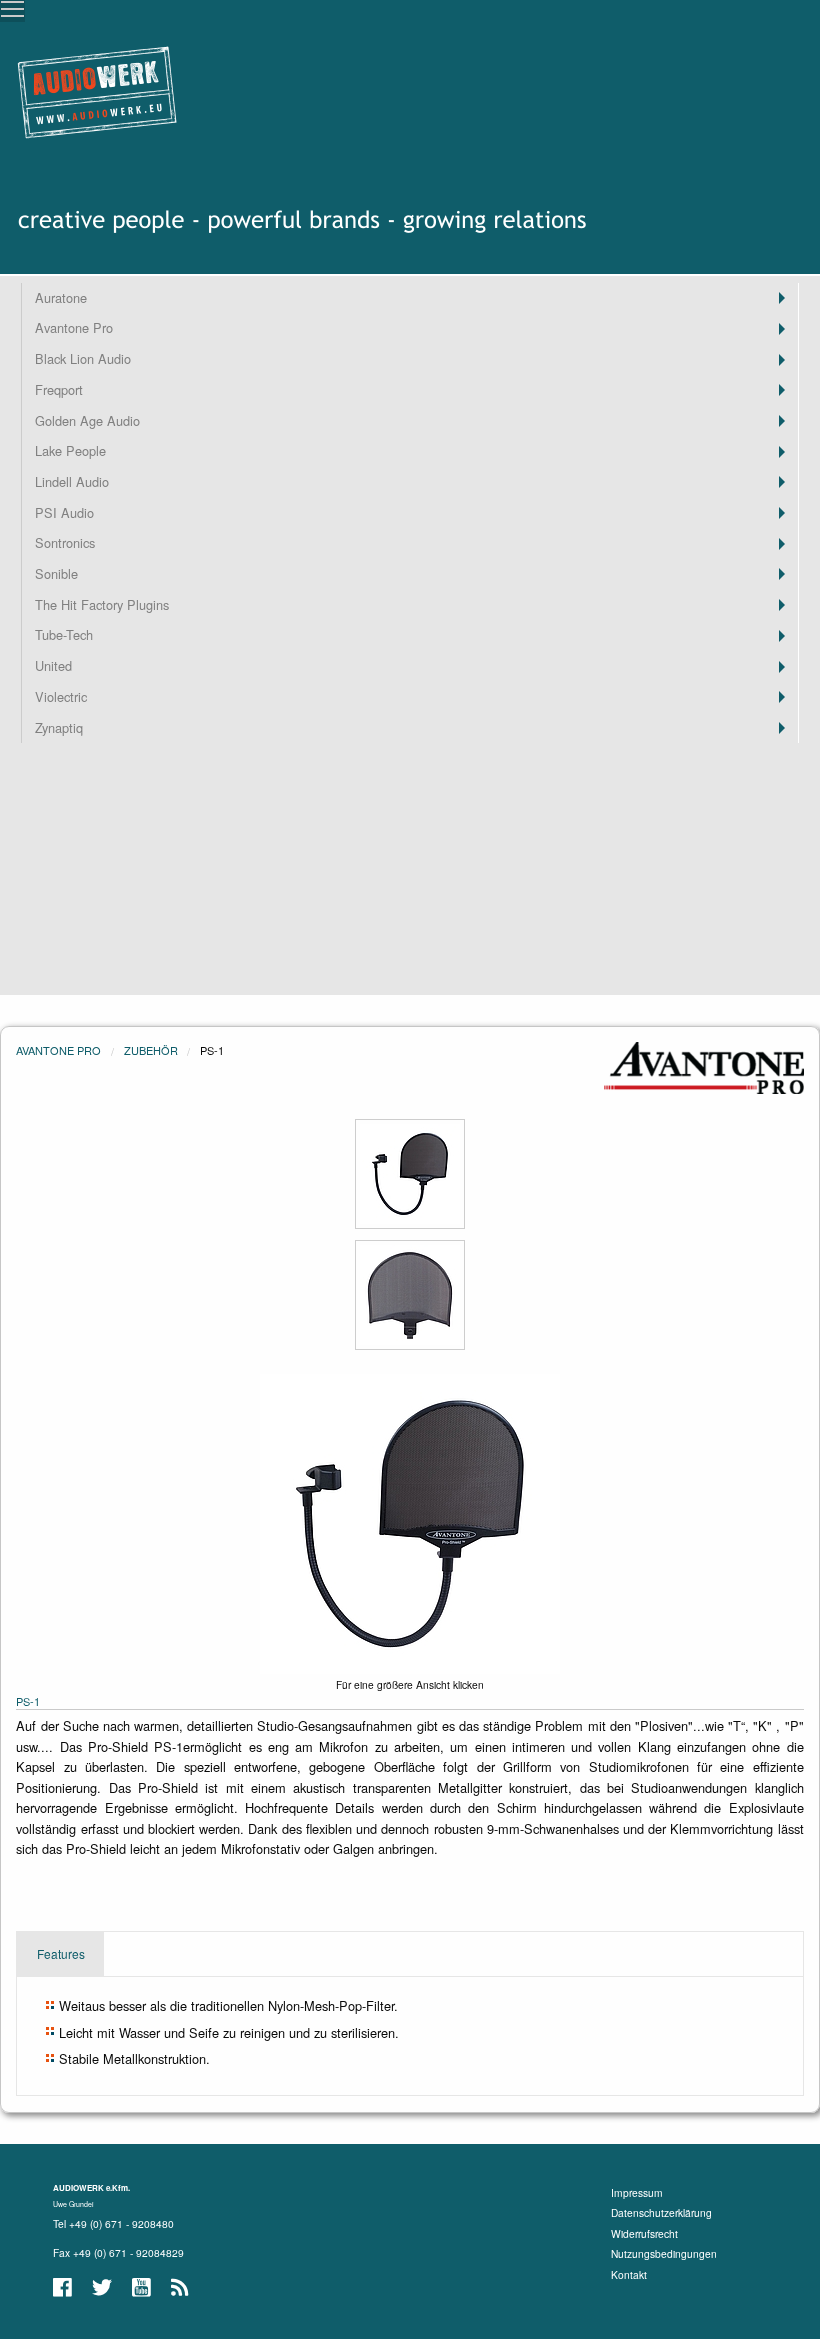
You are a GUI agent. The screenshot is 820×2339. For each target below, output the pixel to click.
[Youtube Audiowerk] (143, 2287)
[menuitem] (409, 298)
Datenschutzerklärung (661, 2212)
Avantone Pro (58, 1050)
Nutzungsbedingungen (664, 2253)
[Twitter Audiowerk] (103, 2287)
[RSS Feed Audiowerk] (181, 2287)
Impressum (637, 2192)
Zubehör (151, 1050)
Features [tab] (61, 1953)
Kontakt (629, 2274)
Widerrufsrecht (644, 2233)
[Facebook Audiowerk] (64, 2287)
